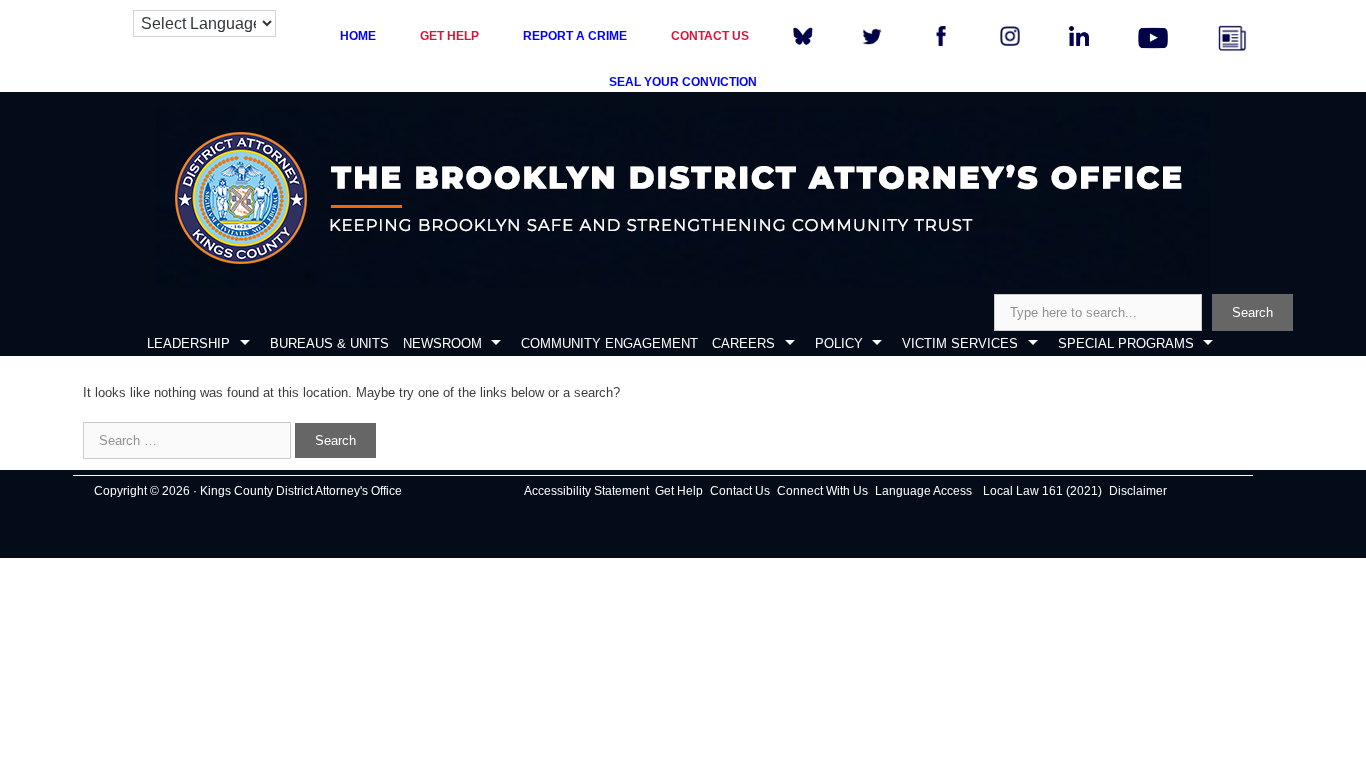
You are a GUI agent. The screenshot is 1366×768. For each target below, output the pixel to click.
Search (1252, 312)
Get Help (679, 491)
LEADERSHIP (188, 343)
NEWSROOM (442, 343)
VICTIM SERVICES (960, 343)
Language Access (923, 491)
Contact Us (740, 491)
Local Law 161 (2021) (1042, 491)
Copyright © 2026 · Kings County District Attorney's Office (248, 491)
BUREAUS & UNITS (329, 343)
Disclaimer (1138, 491)
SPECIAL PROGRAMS (1126, 343)
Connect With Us (822, 491)
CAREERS (743, 343)
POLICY (839, 343)
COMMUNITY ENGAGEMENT (609, 343)
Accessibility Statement (586, 491)
